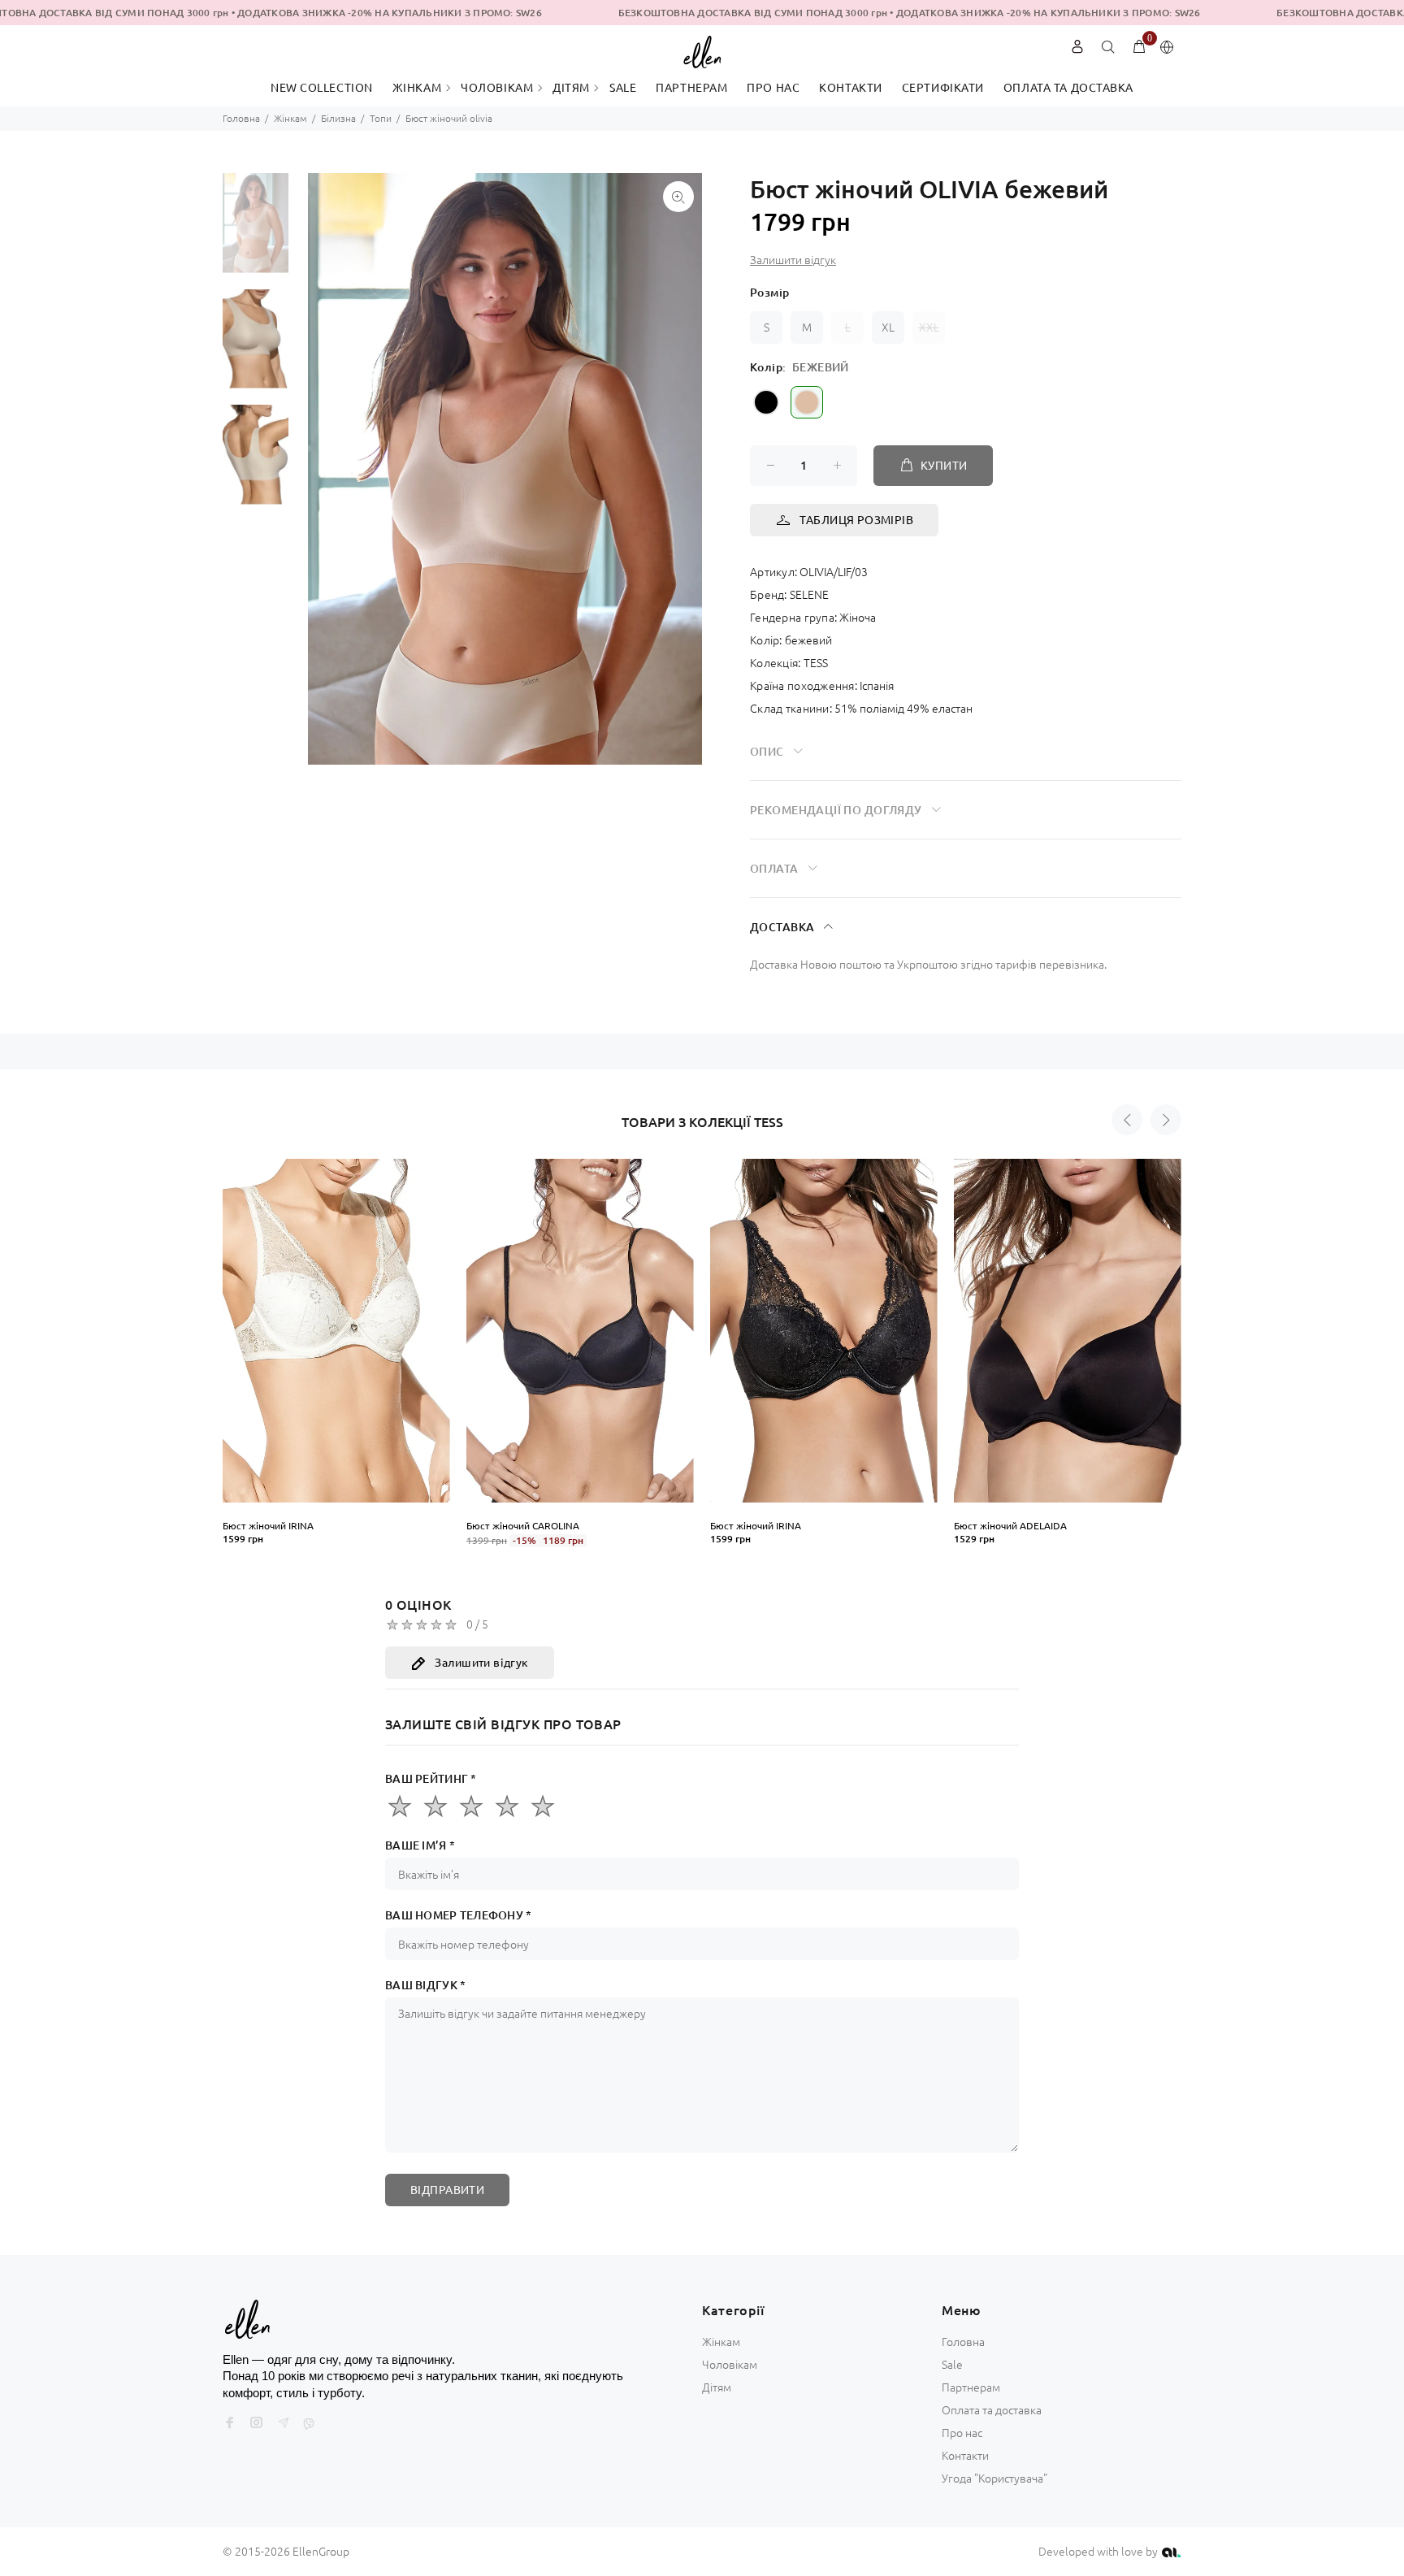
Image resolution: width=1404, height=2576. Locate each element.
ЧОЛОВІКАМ (497, 88)
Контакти (850, 88)
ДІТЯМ (571, 88)
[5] (543, 1806)
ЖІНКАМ (417, 88)
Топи (381, 118)
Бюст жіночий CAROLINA (523, 1526)
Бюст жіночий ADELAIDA (1010, 1526)
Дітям (717, 2387)
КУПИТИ (944, 466)
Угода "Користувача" (994, 2478)
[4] (507, 1806)
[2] (435, 1806)
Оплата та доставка (1068, 88)
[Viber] (309, 2424)
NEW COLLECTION (322, 88)
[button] (1127, 1120)
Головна (241, 118)
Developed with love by (1099, 2552)
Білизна (338, 118)
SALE (623, 88)
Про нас (773, 88)
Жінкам (290, 118)
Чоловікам (730, 2365)
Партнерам (691, 88)
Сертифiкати (943, 88)
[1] (400, 1806)
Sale (952, 2365)
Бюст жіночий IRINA (268, 1526)
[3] (471, 1806)
